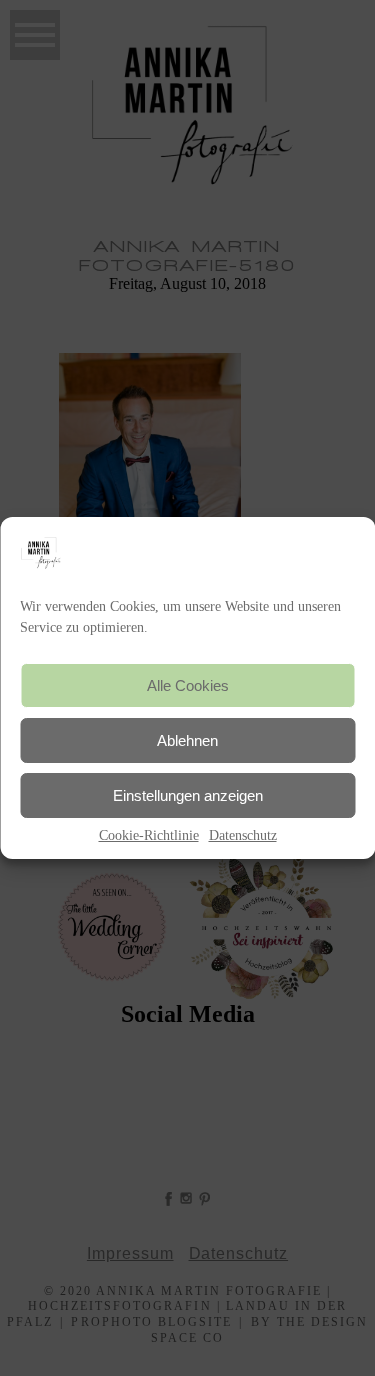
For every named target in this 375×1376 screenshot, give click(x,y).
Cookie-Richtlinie (149, 835)
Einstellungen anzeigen (188, 795)
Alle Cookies (188, 685)
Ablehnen (187, 740)
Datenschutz (243, 835)
